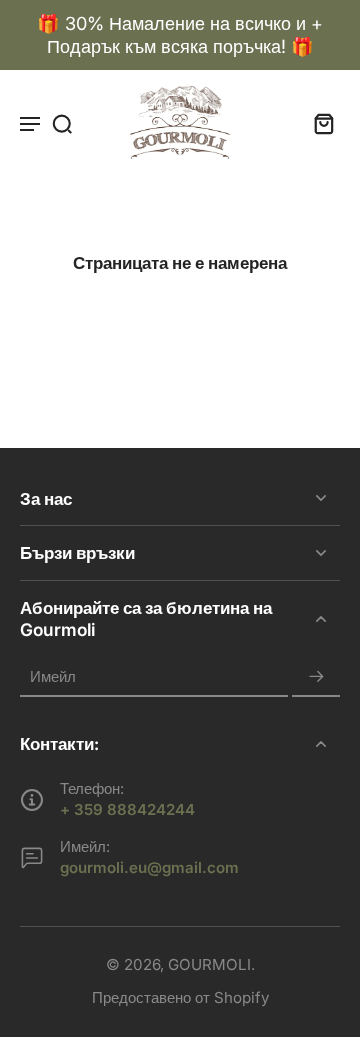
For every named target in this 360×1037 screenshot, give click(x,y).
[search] (62, 123)
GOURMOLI (209, 964)
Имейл (53, 676)
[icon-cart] (318, 123)
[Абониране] (316, 676)
